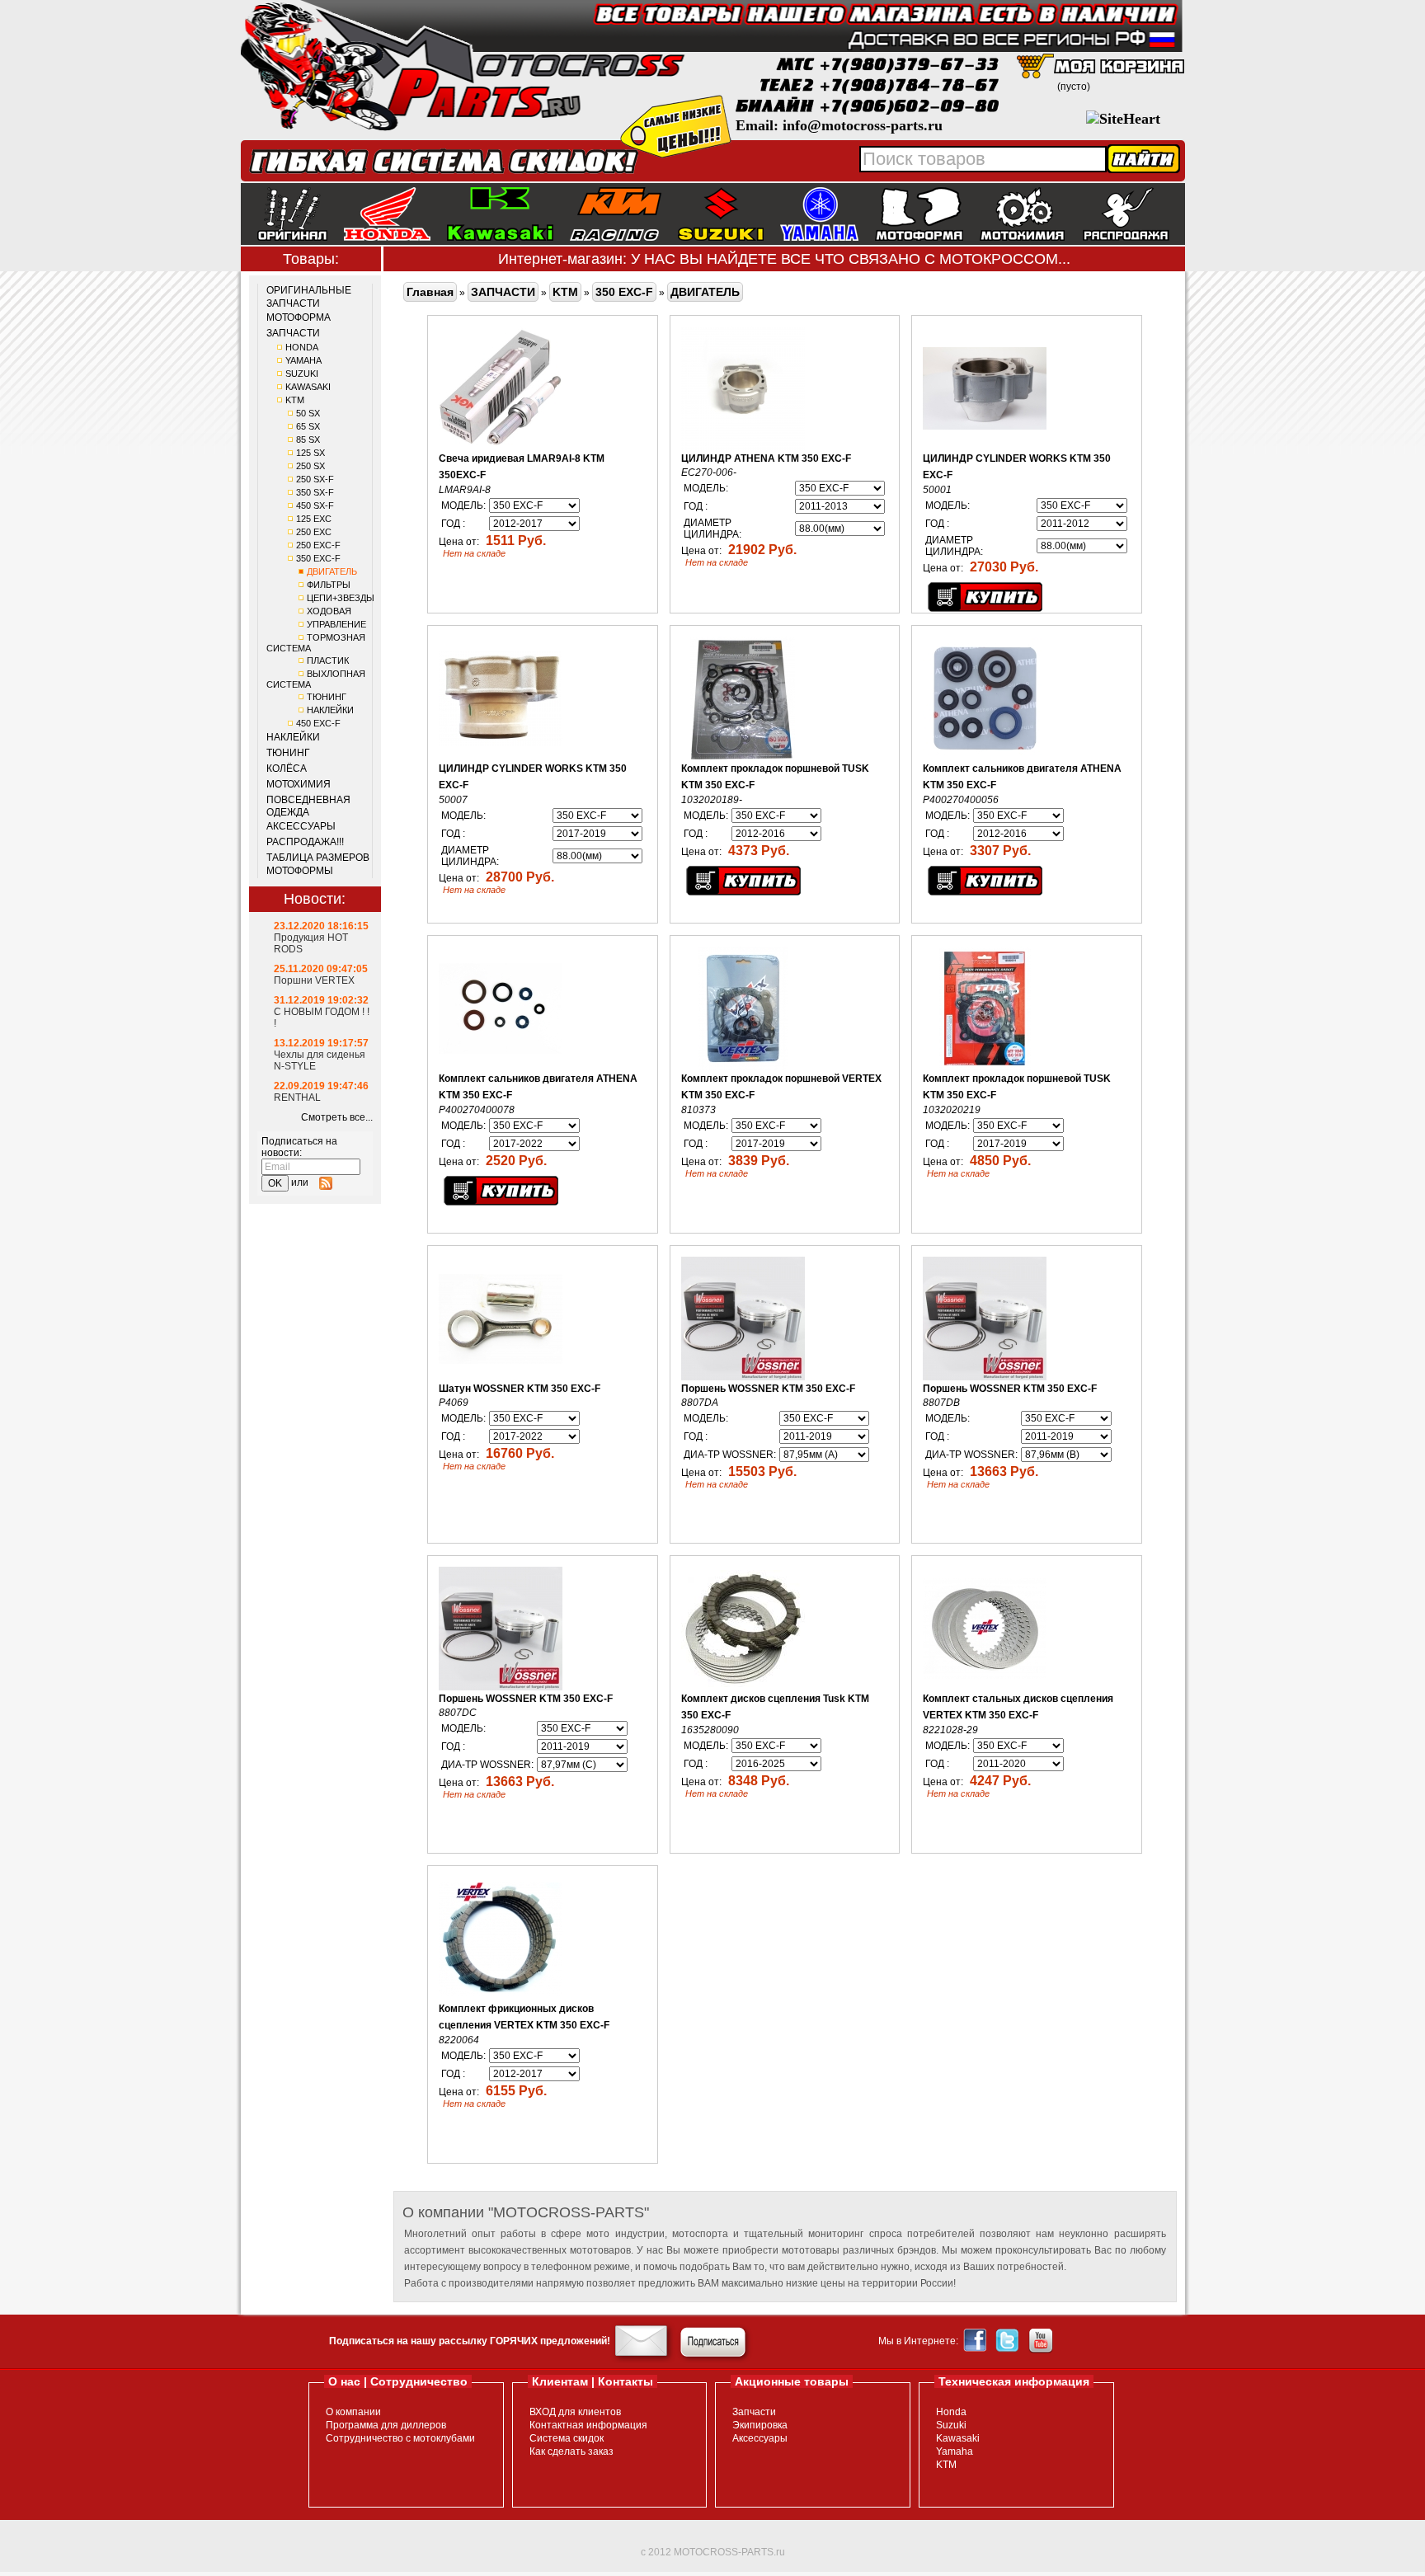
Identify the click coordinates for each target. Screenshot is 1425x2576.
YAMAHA (303, 360)
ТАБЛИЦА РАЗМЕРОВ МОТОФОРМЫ (318, 864)
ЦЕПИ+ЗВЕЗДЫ (341, 598)
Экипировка (760, 2425)
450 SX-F (315, 505)
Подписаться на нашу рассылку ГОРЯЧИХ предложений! (470, 2341)
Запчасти (754, 2412)
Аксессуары (760, 2438)
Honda (951, 2412)
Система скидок (567, 2438)
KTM (295, 400)
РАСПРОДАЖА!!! (305, 842)
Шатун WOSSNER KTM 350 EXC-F (520, 1389)
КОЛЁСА (287, 769)
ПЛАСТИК (328, 660)
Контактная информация (588, 2425)
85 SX (308, 440)
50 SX (308, 413)
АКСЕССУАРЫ (301, 826)
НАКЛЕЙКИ (330, 710)
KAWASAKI (308, 387)
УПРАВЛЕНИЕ (336, 624)
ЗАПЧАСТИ (293, 333)
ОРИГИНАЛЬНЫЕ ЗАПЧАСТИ (309, 297)
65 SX (308, 426)
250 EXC (314, 532)
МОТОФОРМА (299, 317)
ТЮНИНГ (327, 697)
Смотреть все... (337, 1117)
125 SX (310, 453)
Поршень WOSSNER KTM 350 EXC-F (768, 1389)
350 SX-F (315, 492)
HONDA (302, 347)
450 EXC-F (318, 723)
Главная (430, 292)
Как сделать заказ (571, 2451)
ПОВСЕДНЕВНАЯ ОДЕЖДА (308, 806)
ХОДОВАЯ (329, 611)
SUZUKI (302, 374)
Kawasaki (958, 2438)
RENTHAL (297, 1098)
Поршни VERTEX (314, 980)
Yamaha (955, 2451)
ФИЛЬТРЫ (329, 585)
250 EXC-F (318, 545)
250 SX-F (315, 479)
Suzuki (951, 2425)
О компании (353, 2412)
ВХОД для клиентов (575, 2412)
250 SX (310, 466)
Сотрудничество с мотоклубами (400, 2438)
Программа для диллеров (386, 2425)
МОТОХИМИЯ (299, 784)
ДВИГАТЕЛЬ (332, 571)
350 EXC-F (318, 558)
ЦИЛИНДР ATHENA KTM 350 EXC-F (766, 458)
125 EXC (314, 519)
